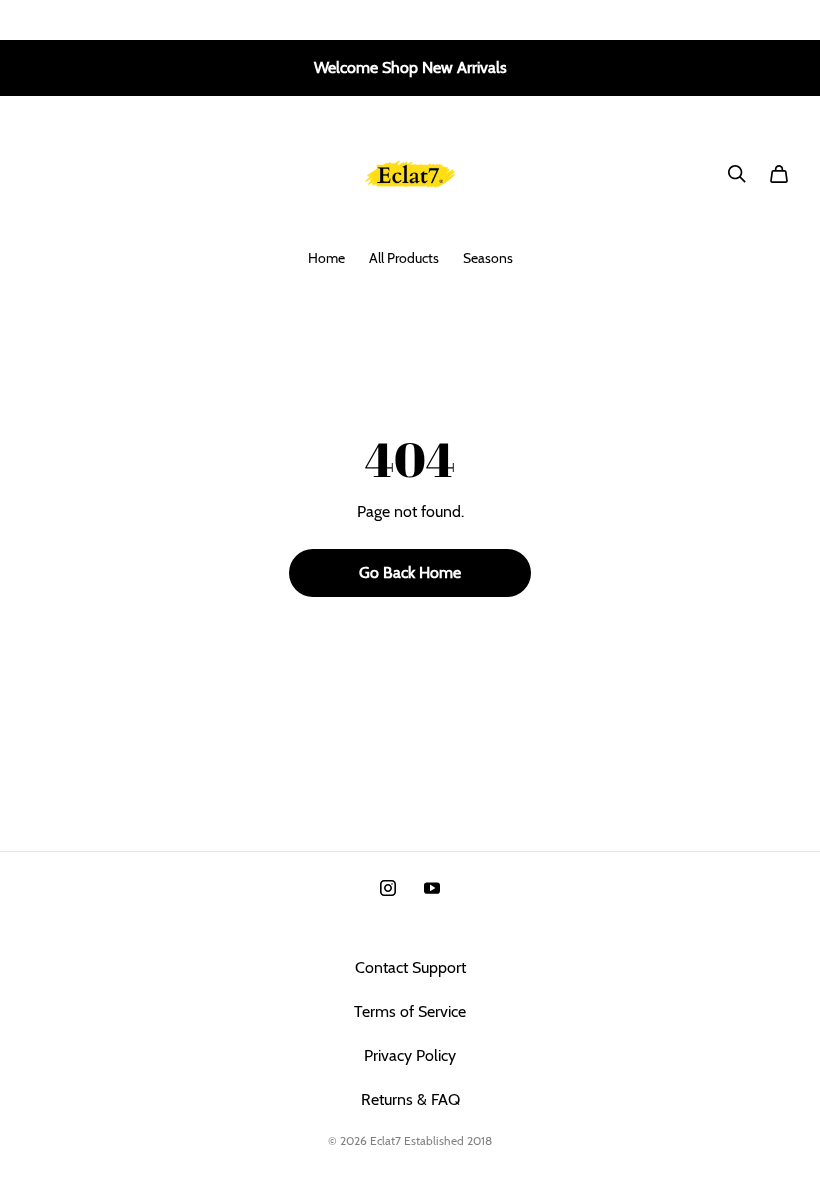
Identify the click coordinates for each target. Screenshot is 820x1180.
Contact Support (410, 967)
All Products (404, 258)
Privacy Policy (410, 1055)
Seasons (488, 258)
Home (326, 258)
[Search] (737, 174)
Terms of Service (410, 1011)
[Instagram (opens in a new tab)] (388, 888)
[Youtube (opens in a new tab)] (432, 888)
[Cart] (779, 174)
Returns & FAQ (410, 1099)
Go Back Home (410, 572)
